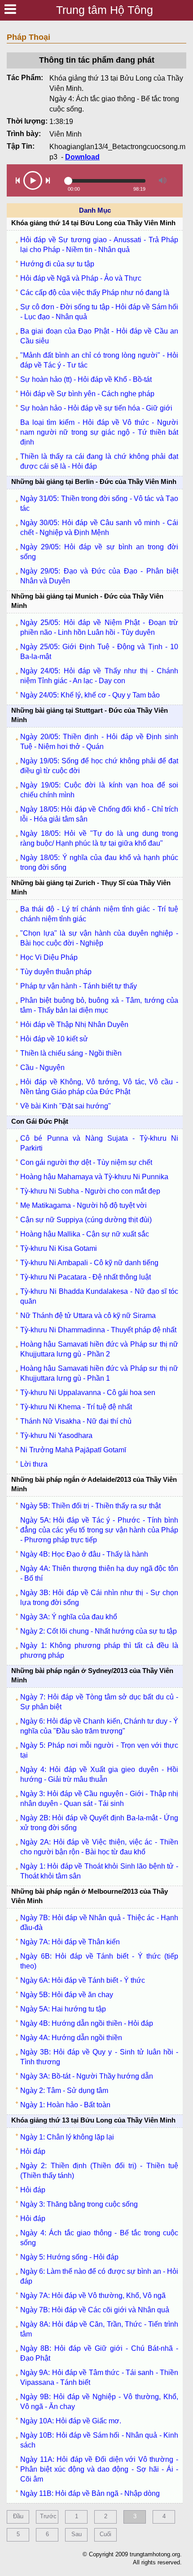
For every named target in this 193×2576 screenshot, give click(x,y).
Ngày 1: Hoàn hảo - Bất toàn (65, 2105)
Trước (48, 2516)
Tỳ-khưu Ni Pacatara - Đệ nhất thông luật (86, 1277)
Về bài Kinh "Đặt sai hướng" (66, 1106)
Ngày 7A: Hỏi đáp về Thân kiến (70, 1942)
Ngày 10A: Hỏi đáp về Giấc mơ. (71, 2421)
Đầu (18, 2516)
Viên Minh (66, 134)
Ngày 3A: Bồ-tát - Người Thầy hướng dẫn (87, 2076)
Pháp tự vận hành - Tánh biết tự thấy (79, 986)
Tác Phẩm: (25, 78)
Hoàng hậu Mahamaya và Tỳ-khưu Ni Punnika (94, 1177)
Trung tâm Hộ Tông (105, 10)
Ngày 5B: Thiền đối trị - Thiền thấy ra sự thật (90, 1506)
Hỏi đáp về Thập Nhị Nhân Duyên (74, 1025)
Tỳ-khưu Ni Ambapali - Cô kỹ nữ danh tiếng (89, 1263)
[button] (18, 180)
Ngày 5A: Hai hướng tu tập (63, 2009)
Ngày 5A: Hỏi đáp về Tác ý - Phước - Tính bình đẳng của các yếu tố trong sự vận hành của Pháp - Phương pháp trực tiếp (99, 1530)
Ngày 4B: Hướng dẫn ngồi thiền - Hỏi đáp (87, 2023)
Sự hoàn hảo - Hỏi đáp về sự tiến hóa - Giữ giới (96, 408)
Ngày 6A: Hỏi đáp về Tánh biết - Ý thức (83, 1980)
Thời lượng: (27, 121)
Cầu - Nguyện (42, 1068)
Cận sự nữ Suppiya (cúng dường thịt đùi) (86, 1220)
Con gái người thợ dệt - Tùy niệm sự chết (86, 1162)
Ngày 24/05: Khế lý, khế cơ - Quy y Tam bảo (90, 695)
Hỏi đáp (33, 2151)
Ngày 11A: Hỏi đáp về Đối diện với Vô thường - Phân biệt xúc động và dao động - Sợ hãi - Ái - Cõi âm (99, 2469)
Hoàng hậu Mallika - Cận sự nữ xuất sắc (85, 1234)
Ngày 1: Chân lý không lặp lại (67, 2137)
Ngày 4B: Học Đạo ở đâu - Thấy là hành (84, 1554)
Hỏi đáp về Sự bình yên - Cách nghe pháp (87, 394)
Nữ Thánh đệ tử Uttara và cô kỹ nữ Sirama (88, 1316)
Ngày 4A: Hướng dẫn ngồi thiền (71, 2038)
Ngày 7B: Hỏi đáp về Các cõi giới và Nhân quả (95, 2310)
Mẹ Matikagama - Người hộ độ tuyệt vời (83, 1205)
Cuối (105, 2534)
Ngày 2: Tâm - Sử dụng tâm (64, 2090)
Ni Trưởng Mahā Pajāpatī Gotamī (73, 1450)
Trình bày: (24, 134)
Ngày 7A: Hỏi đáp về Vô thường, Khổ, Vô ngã (93, 2296)
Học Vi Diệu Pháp (49, 957)
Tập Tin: (21, 146)
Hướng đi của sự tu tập (57, 264)
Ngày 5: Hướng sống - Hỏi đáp (69, 2257)
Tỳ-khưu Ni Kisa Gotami (59, 1248)
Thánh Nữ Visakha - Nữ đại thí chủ (76, 1421)
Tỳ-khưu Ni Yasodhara (56, 1436)
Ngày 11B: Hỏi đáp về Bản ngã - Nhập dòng (90, 2493)
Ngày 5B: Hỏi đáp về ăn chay (67, 1995)
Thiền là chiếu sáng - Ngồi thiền (71, 1053)
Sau (77, 2534)
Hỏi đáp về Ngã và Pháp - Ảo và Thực (81, 278)
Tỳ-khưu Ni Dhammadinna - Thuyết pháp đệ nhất (98, 1330)
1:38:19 (61, 122)
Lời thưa (34, 1464)
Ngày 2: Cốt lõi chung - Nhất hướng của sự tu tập (99, 1631)
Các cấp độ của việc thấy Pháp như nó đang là (95, 293)
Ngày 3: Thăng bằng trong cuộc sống (79, 2204)
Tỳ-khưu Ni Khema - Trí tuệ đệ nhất (76, 1407)
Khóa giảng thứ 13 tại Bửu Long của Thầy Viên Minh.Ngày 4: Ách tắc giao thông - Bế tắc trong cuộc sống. (116, 94)
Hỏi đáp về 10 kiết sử (54, 1039)
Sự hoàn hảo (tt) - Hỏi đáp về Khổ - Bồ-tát (86, 379)
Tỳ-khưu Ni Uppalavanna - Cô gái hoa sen (88, 1393)
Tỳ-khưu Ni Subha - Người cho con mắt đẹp (90, 1191)
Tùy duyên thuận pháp (56, 972)
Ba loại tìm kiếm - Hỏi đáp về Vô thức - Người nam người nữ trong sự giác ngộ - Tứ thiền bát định (99, 432)
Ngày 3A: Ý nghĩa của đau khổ (69, 1617)
